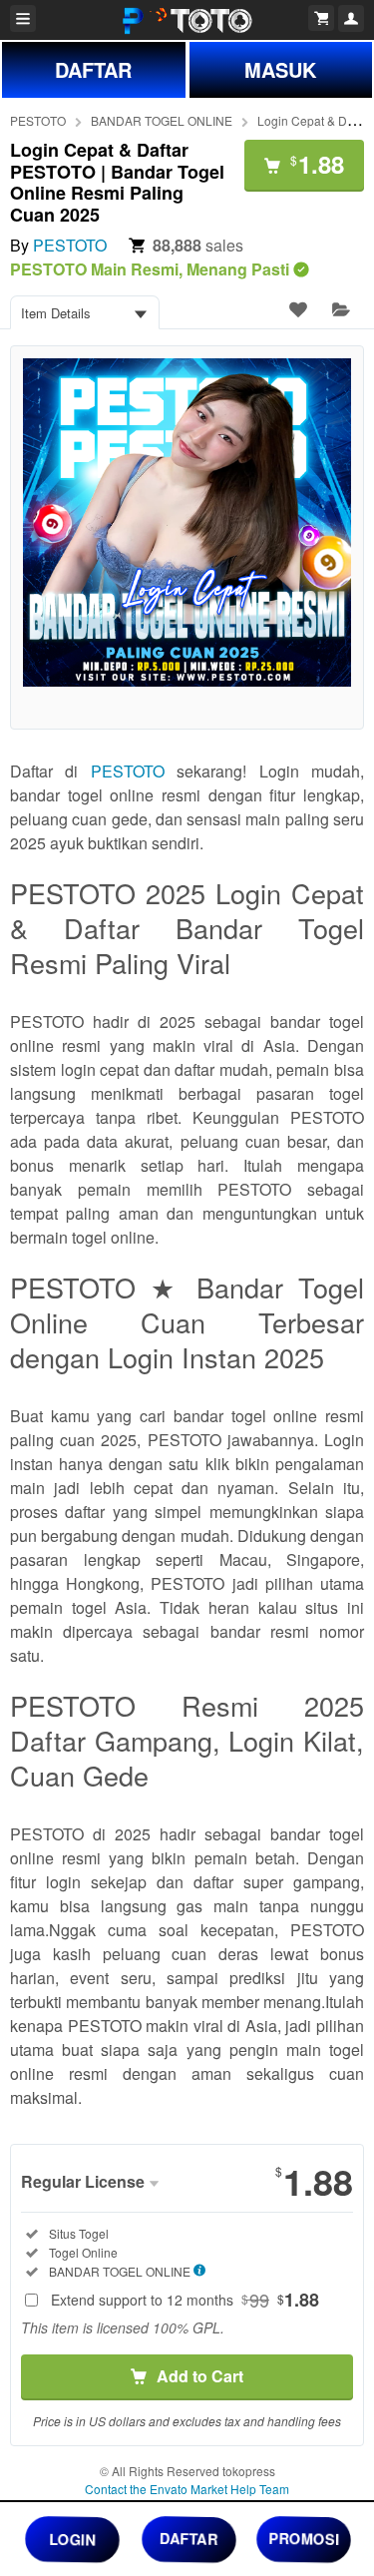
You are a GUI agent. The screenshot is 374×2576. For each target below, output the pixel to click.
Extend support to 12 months (185, 2300)
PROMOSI (303, 2538)
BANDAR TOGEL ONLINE (162, 120)
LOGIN (72, 2538)
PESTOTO (38, 120)
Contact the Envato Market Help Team (187, 2489)
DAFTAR (93, 69)
